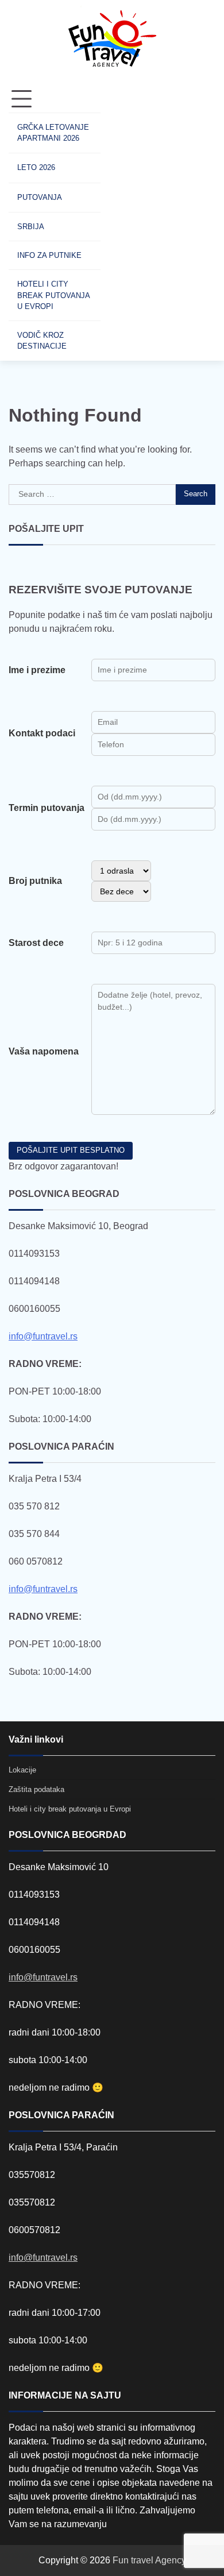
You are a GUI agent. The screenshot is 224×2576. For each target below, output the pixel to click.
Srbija (31, 227)
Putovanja (40, 197)
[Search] (121, 223)
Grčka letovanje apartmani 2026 (53, 133)
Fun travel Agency (149, 2560)
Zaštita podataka (36, 1789)
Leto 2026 (36, 167)
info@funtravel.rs (43, 1336)
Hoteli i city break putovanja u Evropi (53, 295)
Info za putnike (49, 255)
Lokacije (22, 1770)
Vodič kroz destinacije (42, 341)
